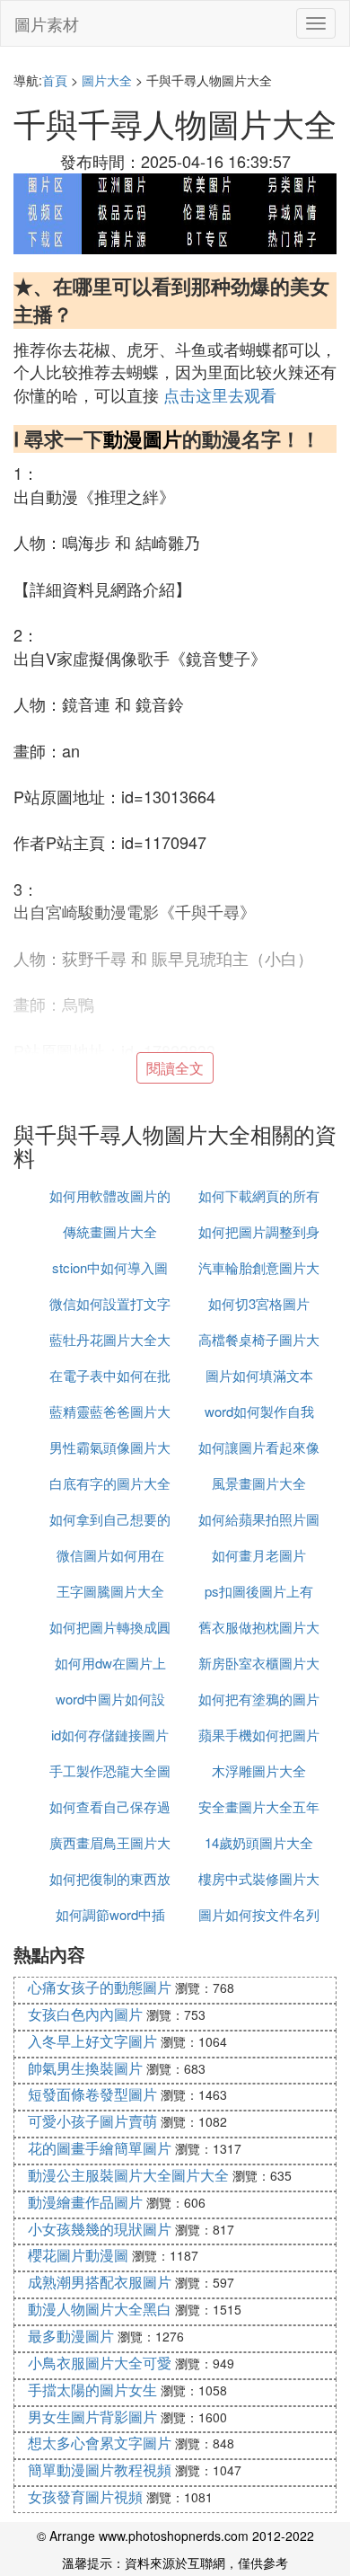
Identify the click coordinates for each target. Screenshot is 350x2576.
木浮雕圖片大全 (259, 1770)
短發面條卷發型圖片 (92, 2094)
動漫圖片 (143, 438)
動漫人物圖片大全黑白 (100, 2309)
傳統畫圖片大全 (110, 1231)
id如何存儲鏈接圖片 (110, 1735)
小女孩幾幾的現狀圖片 (100, 2229)
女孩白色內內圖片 (85, 2014)
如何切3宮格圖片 (259, 1303)
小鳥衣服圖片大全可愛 (100, 2363)
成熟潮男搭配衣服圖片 (100, 2282)
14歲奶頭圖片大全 (259, 1842)
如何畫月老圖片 (259, 1555)
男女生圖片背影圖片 (92, 2417)
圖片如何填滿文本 (259, 1375)
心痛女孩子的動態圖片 (100, 1987)
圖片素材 (47, 23)
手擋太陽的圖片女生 (92, 2390)
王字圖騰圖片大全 (110, 1591)
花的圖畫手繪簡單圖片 (100, 2148)
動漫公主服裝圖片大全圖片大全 (128, 2175)
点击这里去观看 (220, 394)
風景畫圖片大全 (259, 1483)
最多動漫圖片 (71, 2336)
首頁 (55, 80)
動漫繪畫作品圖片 (85, 2202)
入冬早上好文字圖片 (92, 2041)
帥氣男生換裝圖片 (85, 2068)
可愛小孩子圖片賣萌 (92, 2121)
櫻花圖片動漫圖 (78, 2255)
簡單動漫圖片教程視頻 (100, 2470)
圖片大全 (107, 80)
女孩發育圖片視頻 (85, 2496)
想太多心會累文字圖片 (100, 2443)
